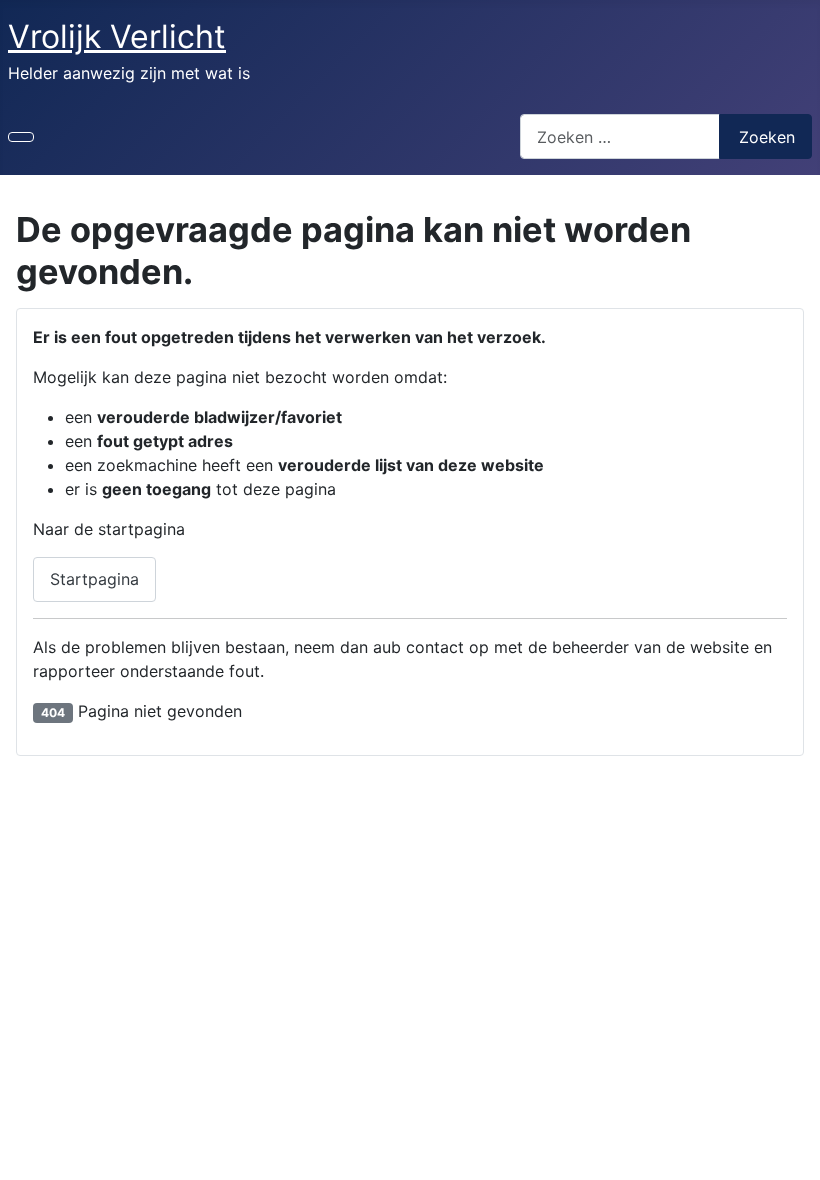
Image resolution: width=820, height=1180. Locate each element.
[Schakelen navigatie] (21, 137)
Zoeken (767, 137)
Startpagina (94, 579)
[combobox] (620, 136)
